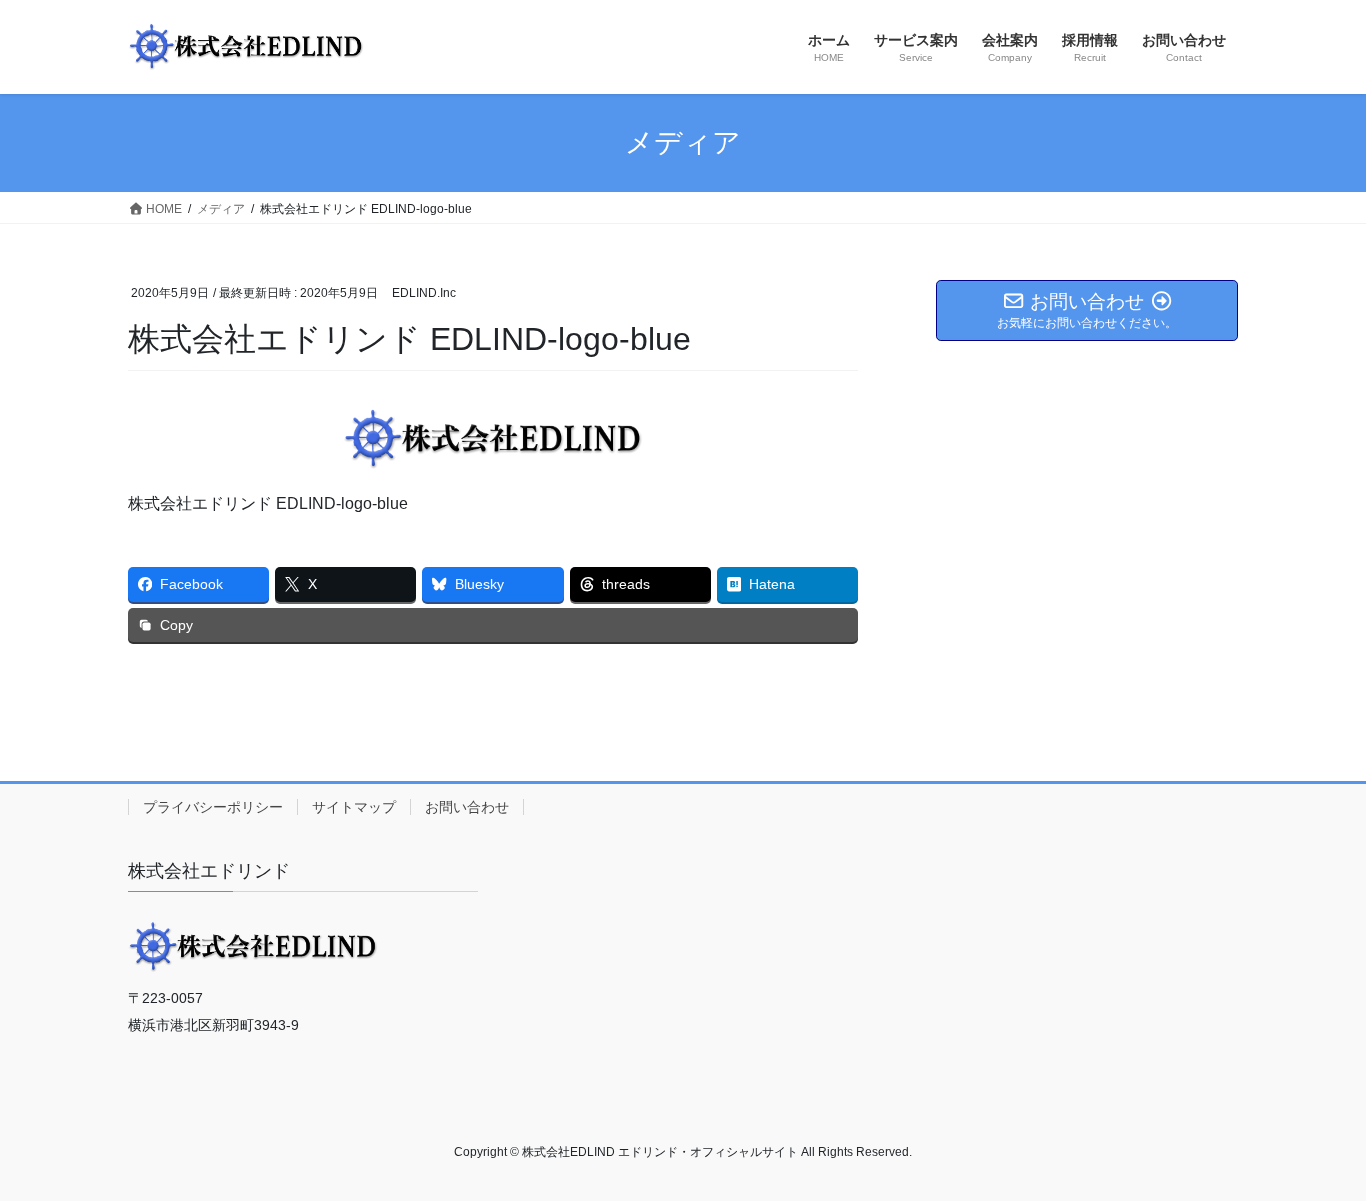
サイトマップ (354, 807)
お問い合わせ (467, 807)
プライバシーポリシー (213, 807)
